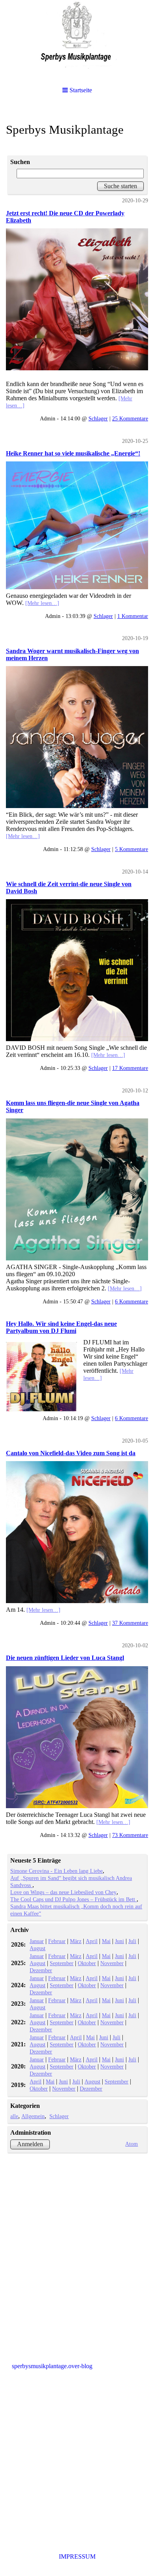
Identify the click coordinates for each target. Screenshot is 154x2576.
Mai (106, 1941)
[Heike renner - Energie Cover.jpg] (77, 525)
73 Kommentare (130, 1835)
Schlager (98, 418)
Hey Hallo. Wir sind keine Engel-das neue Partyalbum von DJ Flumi (61, 1327)
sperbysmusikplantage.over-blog (52, 2366)
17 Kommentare (130, 1068)
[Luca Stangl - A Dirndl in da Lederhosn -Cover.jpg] (77, 1737)
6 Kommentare (131, 1301)
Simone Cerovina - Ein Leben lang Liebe (56, 1871)
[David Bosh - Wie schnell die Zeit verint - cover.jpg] (77, 970)
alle (14, 2116)
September (62, 1963)
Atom (131, 2144)
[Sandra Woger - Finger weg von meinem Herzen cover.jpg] (77, 737)
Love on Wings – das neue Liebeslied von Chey (63, 1892)
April (92, 1941)
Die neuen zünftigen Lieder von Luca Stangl (65, 1658)
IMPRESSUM (77, 2556)
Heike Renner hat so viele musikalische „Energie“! (73, 453)
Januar (37, 1941)
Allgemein (33, 2116)
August (38, 1948)
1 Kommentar (133, 616)
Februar (57, 1941)
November (112, 1963)
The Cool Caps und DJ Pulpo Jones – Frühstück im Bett (73, 1899)
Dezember (41, 1970)
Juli (132, 1941)
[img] (77, 39)
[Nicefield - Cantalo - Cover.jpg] (77, 1532)
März (76, 1941)
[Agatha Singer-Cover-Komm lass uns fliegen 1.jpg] (77, 1189)
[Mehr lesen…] (42, 603)
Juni (119, 1941)
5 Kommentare (131, 849)
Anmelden (30, 2144)
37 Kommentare (130, 1623)
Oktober (87, 1963)
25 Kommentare (130, 418)
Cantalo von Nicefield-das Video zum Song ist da (71, 1453)
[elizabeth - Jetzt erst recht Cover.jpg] (77, 299)
